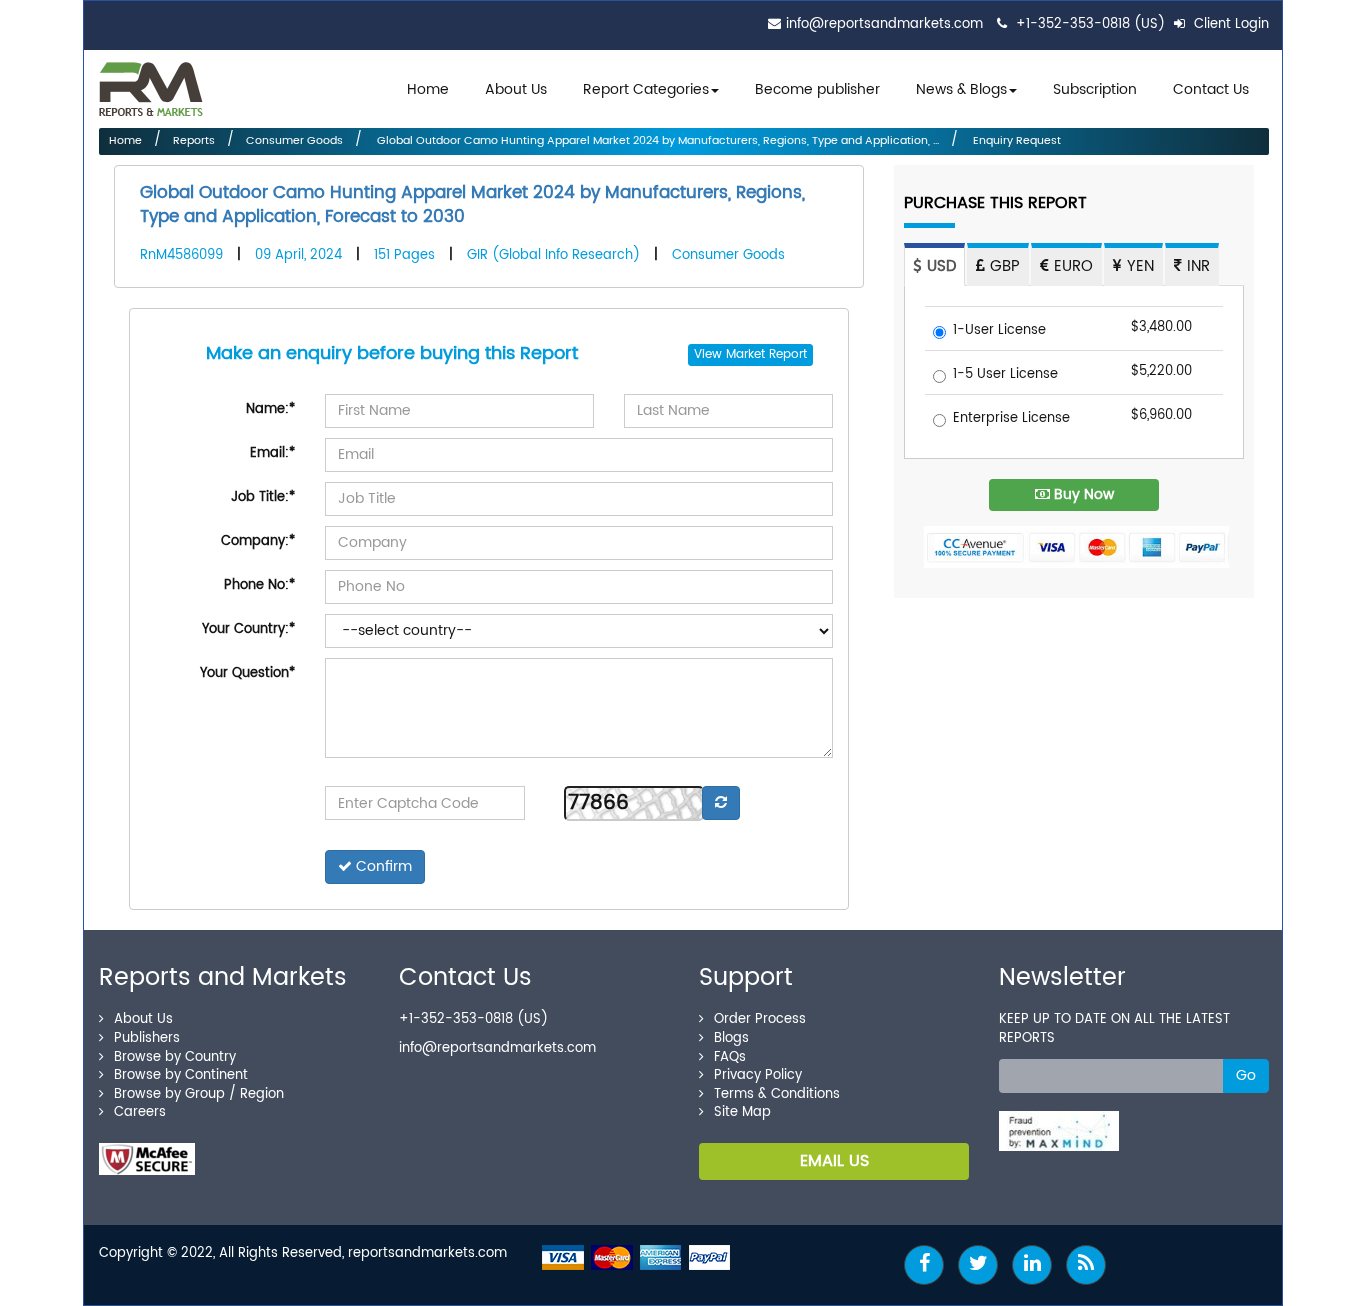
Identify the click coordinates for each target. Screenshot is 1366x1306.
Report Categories (646, 89)
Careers (140, 1112)
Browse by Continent (181, 1075)
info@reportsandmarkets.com (884, 24)
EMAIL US (834, 1161)
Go (1246, 1075)
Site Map (742, 1112)
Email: (272, 453)
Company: (258, 541)
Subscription (1095, 89)
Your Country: (248, 629)
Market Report (766, 354)
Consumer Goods (294, 141)
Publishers (147, 1038)
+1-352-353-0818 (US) (1090, 24)
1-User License (999, 331)
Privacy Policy (758, 1075)
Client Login (1229, 24)
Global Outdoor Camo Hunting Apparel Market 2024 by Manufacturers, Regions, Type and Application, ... (656, 141)
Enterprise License (1011, 419)
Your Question (247, 673)
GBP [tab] (1002, 266)
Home (428, 89)
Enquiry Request (1015, 141)
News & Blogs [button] (961, 89)
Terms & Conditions (777, 1094)
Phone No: (259, 585)
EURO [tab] (1071, 266)
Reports (194, 141)
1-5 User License (1005, 375)
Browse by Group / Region (199, 1094)
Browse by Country (175, 1057)
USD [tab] (939, 266)
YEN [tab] (1138, 266)
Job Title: (263, 497)
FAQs (730, 1057)
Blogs (731, 1038)
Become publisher (817, 89)
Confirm (382, 866)
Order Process (760, 1019)
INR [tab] (1196, 266)
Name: (270, 409)
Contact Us (1211, 89)
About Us (516, 89)
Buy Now (1082, 494)
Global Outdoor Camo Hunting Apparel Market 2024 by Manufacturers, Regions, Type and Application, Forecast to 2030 (472, 205)
